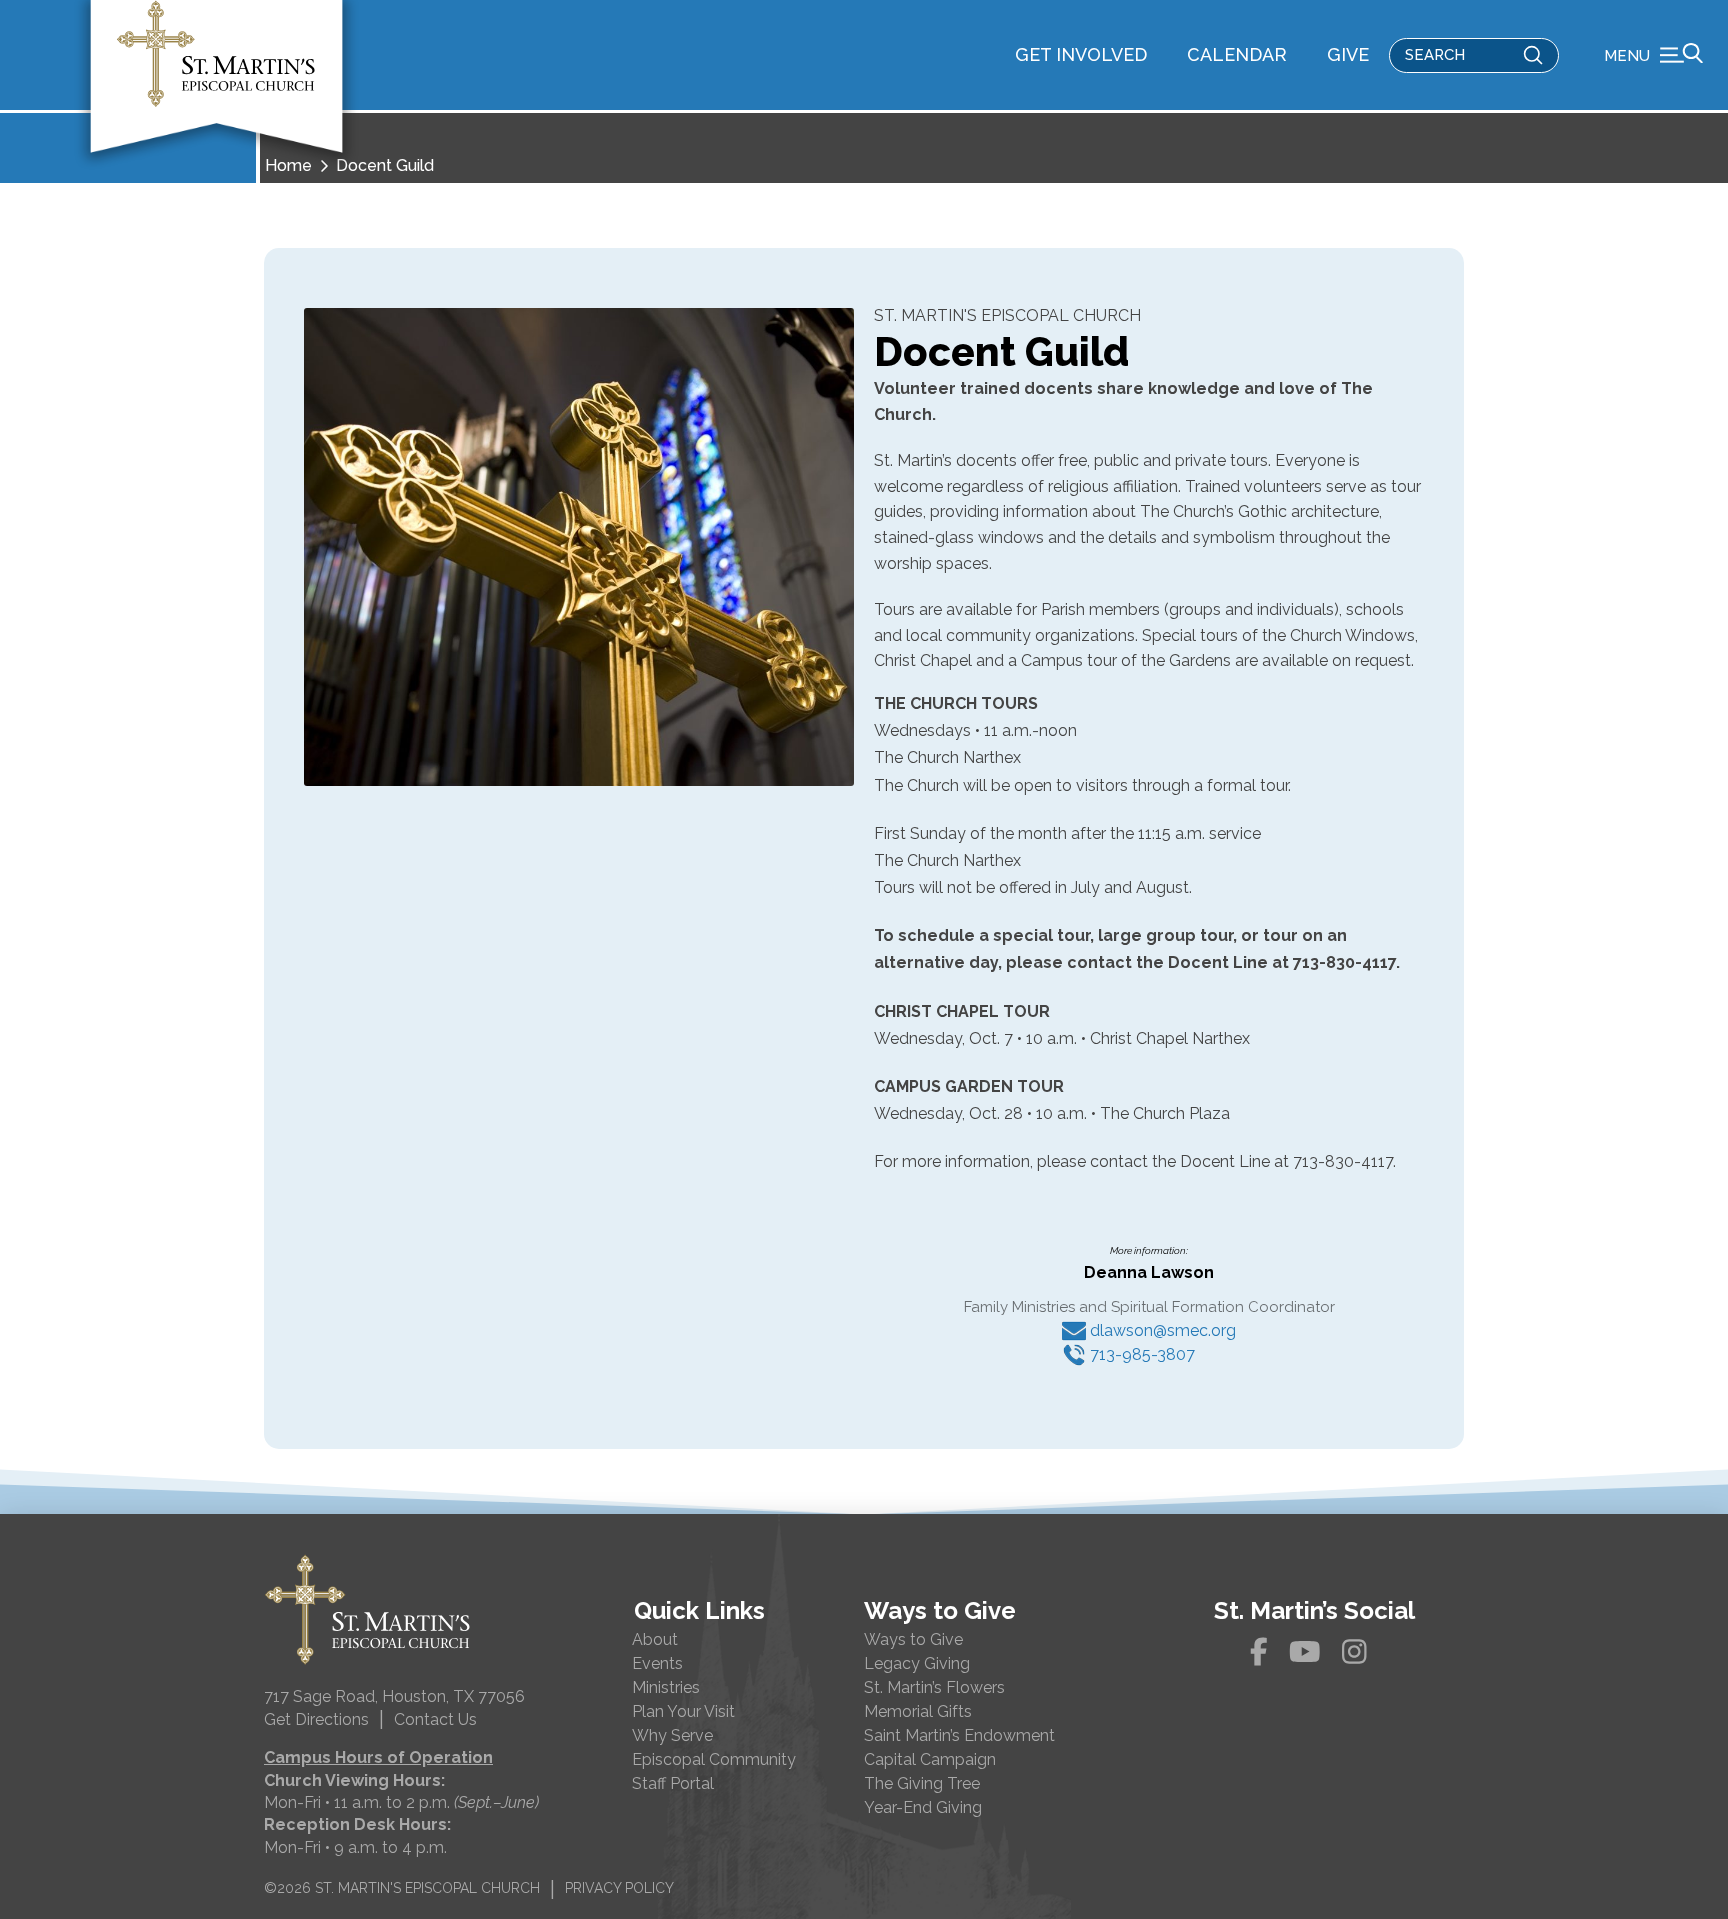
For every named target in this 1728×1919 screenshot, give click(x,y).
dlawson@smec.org (1161, 1330)
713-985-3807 (1140, 1354)
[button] (1653, 55)
